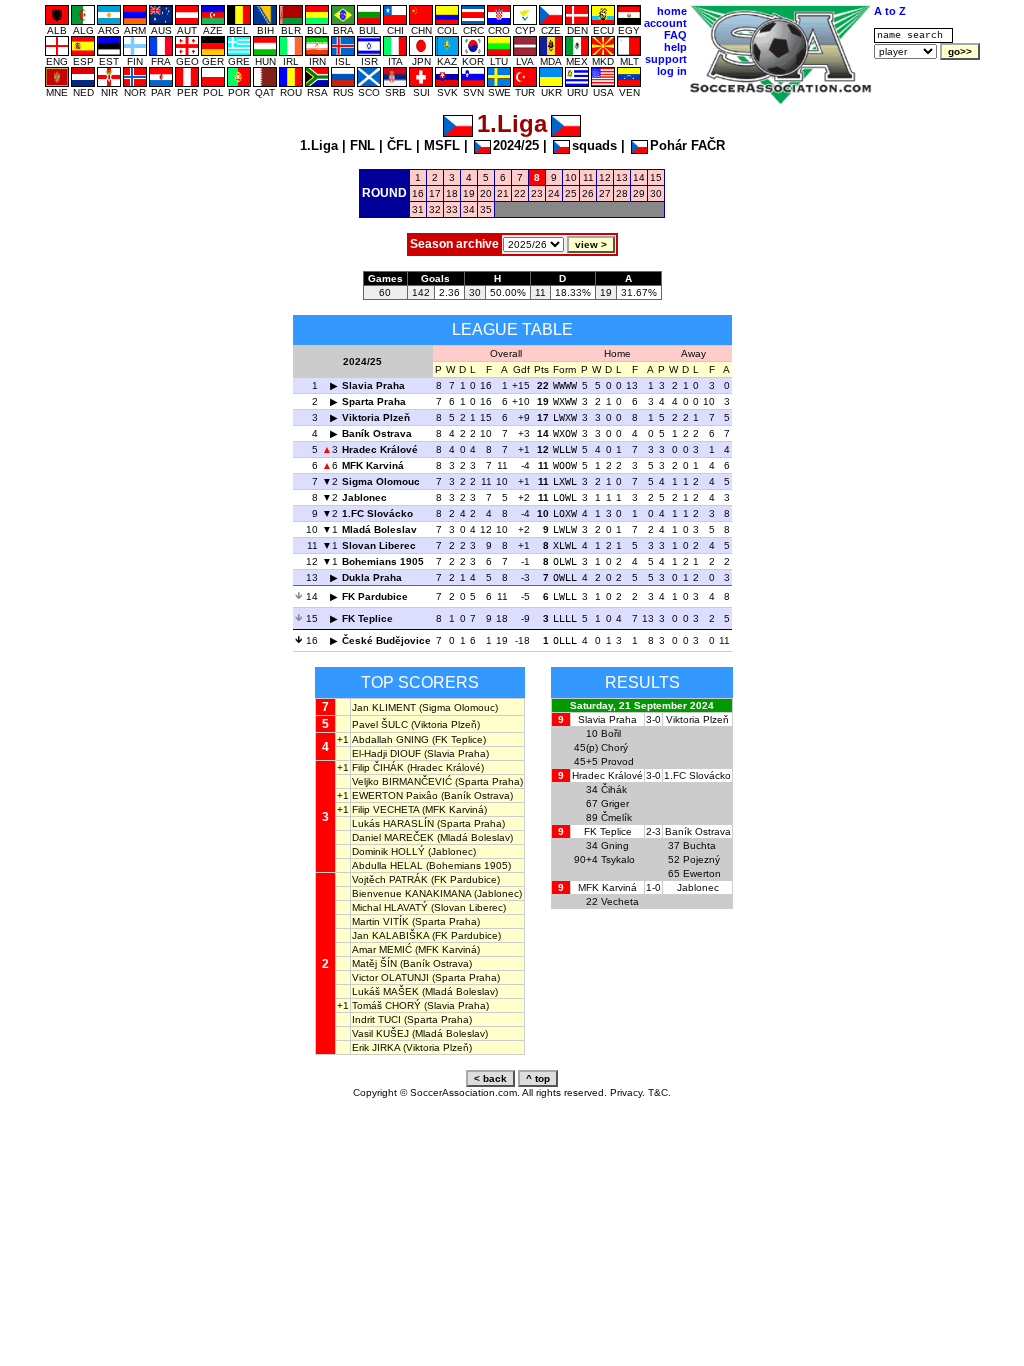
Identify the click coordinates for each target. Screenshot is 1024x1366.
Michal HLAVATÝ (390, 907)
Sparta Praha (374, 401)
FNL (362, 145)
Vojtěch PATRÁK (390, 879)
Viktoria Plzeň (376, 417)
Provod (617, 761)
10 (571, 177)
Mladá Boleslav (379, 529)
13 (622, 177)
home (672, 11)
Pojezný (701, 859)
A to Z (890, 11)
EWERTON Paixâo (395, 795)
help (675, 47)
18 (452, 193)
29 (639, 193)
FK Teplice (367, 618)
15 (656, 177)
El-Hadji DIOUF (386, 753)
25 (571, 193)
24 (554, 193)
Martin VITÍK (380, 921)
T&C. (659, 1092)
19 (469, 193)
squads (594, 145)
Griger (615, 803)
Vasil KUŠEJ (380, 1033)
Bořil (611, 733)
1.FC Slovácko (377, 513)
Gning (615, 845)
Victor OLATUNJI (390, 977)
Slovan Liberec (379, 545)
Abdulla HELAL (387, 865)
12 (605, 177)
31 (418, 209)
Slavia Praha (373, 385)
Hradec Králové (380, 449)
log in (672, 71)
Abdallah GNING (390, 739)
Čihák (614, 789)
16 (418, 193)
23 (537, 193)
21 (503, 193)
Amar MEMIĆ (382, 949)
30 (656, 193)
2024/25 (516, 145)
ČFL (399, 145)
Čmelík (616, 817)
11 (588, 177)
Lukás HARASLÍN (393, 823)
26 (588, 193)
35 (486, 209)
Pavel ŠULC (380, 724)
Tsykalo (618, 859)
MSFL (442, 145)
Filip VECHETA (385, 809)
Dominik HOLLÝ (388, 851)
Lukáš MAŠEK (385, 991)
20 (486, 193)
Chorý (614, 747)
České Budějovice (386, 640)
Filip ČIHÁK (378, 767)
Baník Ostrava (377, 433)
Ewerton (702, 873)
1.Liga (319, 145)
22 (520, 193)
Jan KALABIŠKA (390, 935)
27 (605, 193)
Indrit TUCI (376, 1019)
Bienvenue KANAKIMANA (411, 893)
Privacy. (627, 1092)
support (666, 59)
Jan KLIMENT (384, 707)
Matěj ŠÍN (374, 963)
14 (639, 177)
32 (435, 209)
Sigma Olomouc (381, 481)
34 (469, 209)
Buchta (699, 845)
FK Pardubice (375, 596)
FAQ (675, 35)
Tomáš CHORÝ (386, 1005)
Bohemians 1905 (383, 561)
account (665, 23)
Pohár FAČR (687, 145)
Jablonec (364, 497)
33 (452, 209)
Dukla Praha (372, 577)
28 (622, 193)
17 (435, 193)
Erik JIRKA (376, 1047)
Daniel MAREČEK (393, 837)
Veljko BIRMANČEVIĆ (402, 781)
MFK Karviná (373, 465)
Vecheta (620, 901)
